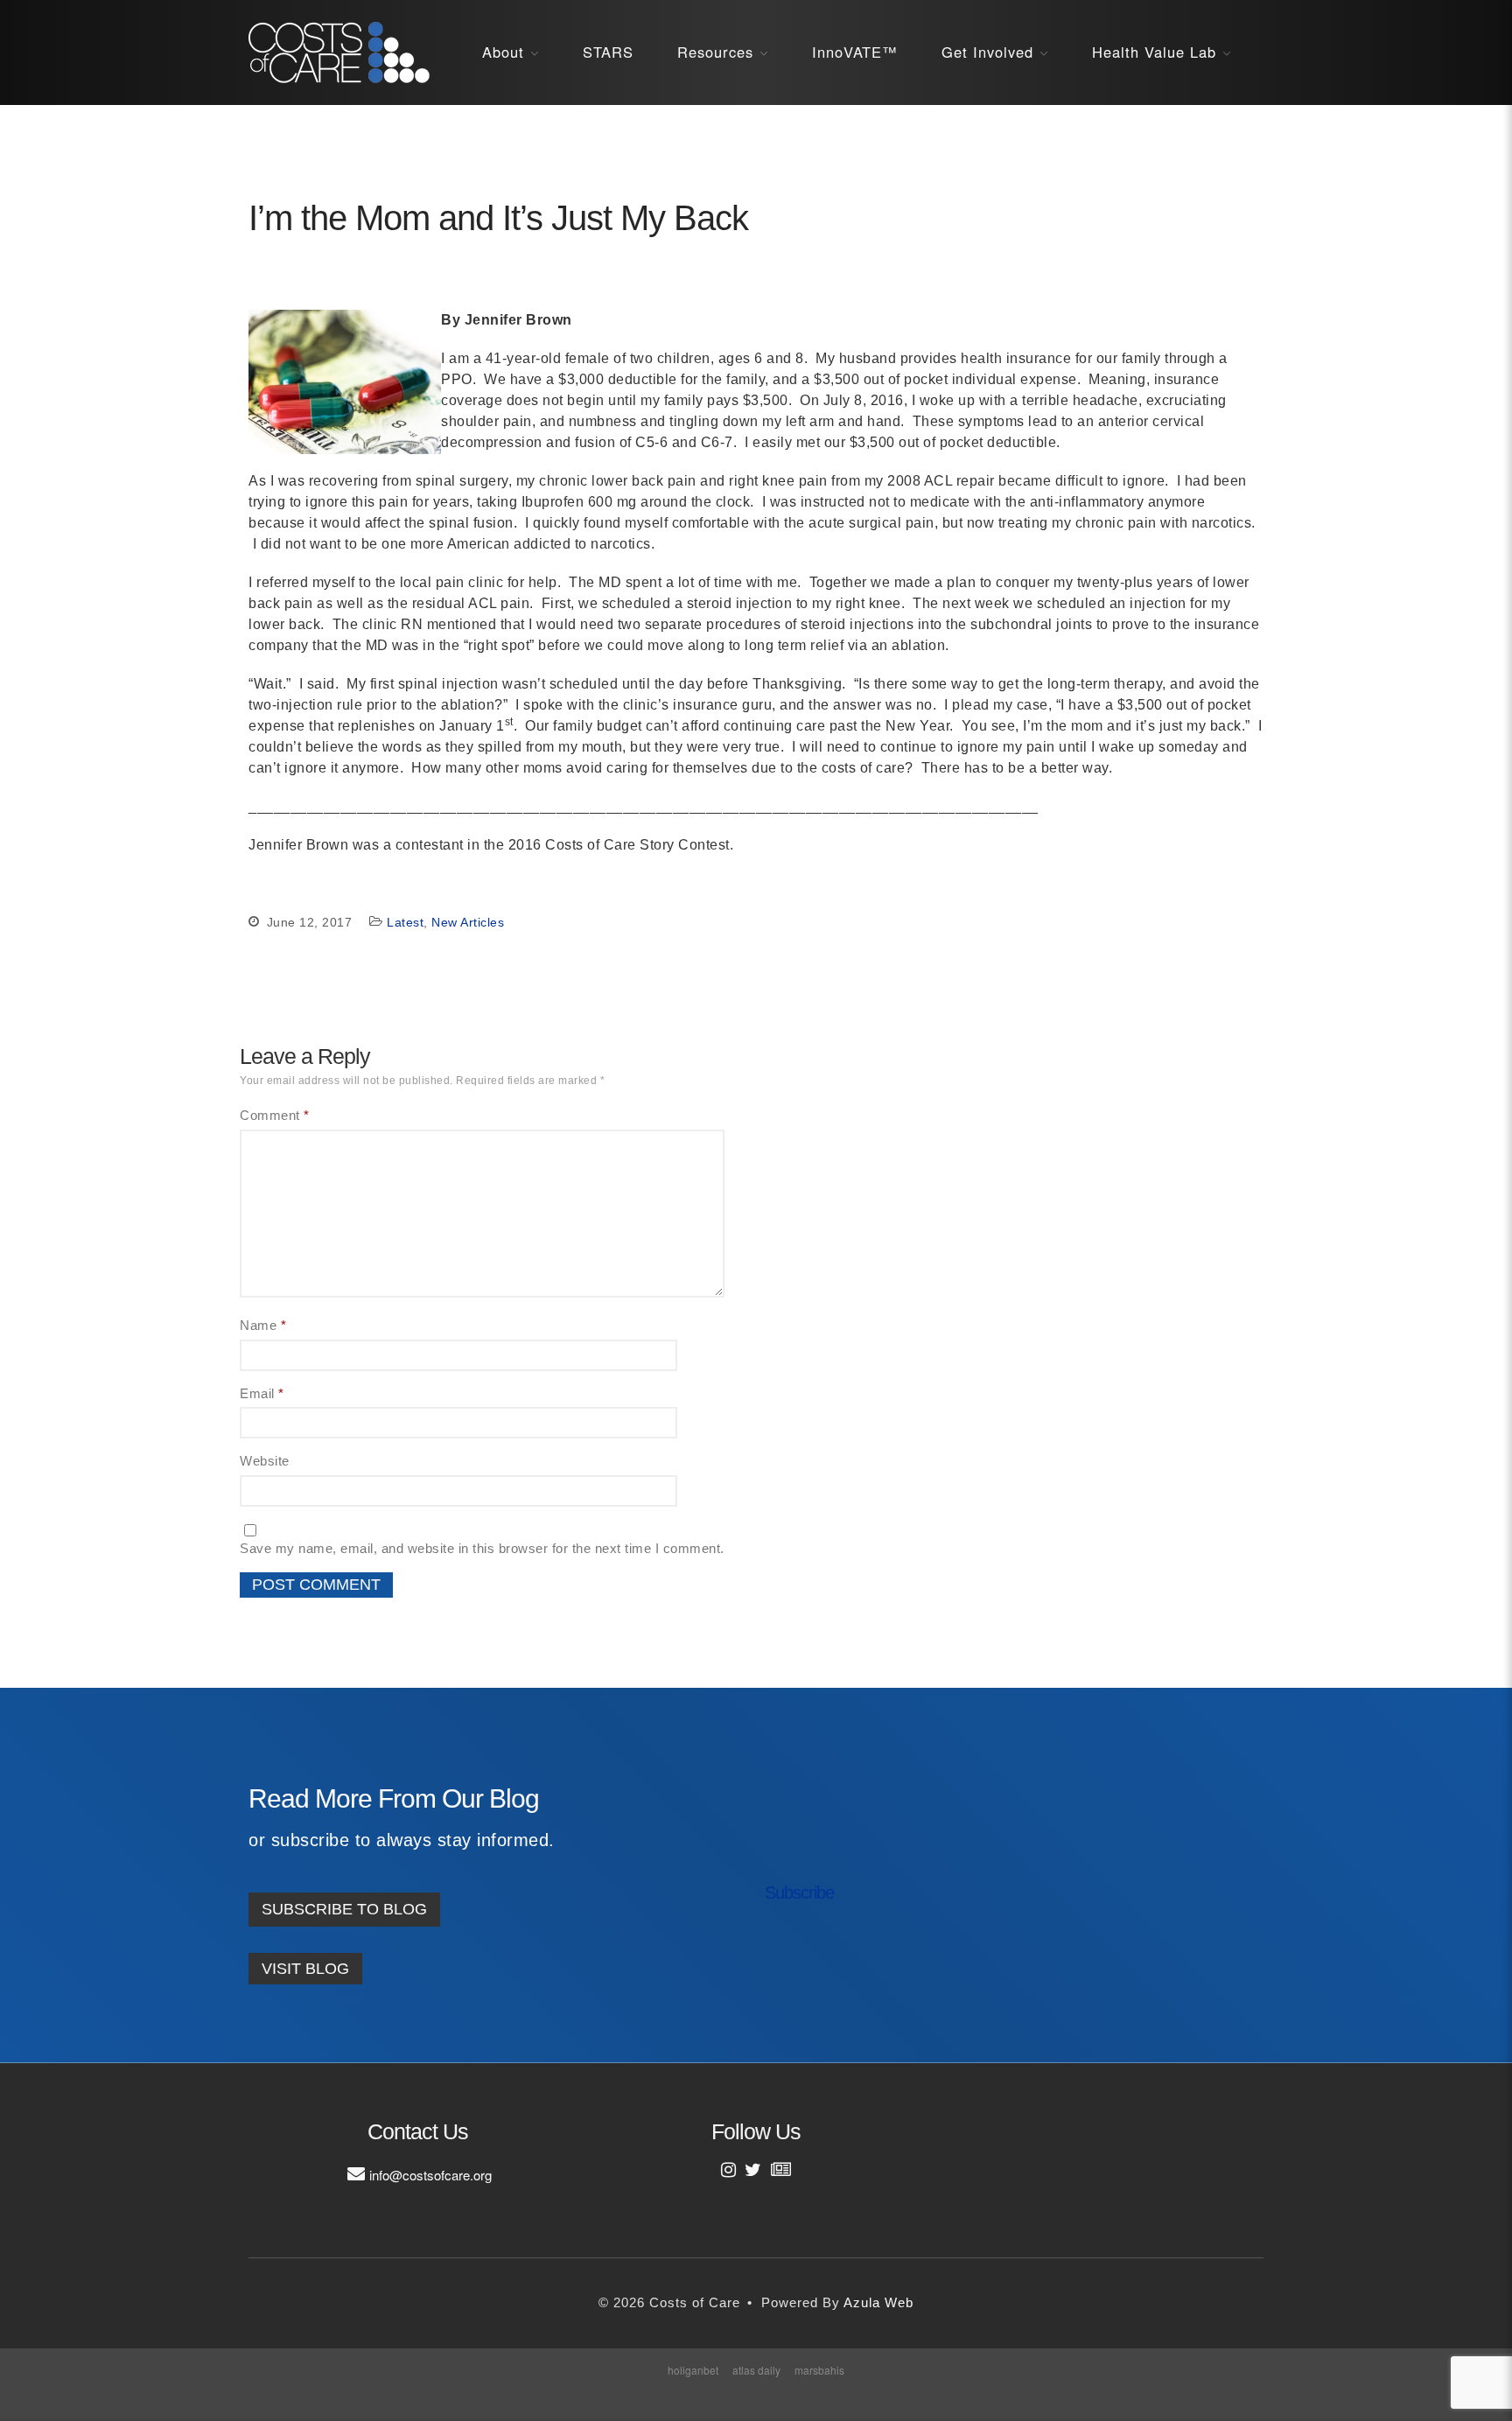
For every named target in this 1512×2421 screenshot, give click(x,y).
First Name (816, 1862)
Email (262, 1393)
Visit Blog (305, 1969)
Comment (275, 1115)
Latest (405, 922)
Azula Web (878, 2302)
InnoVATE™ (855, 52)
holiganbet (693, 2370)
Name (263, 1325)
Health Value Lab (1154, 52)
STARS (608, 52)
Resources (715, 52)
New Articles (468, 922)
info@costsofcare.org (430, 2175)
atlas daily (756, 2370)
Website (265, 1461)
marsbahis (819, 2370)
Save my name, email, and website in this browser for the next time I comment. (482, 1548)
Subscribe (799, 1893)
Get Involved (987, 52)
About (503, 52)
